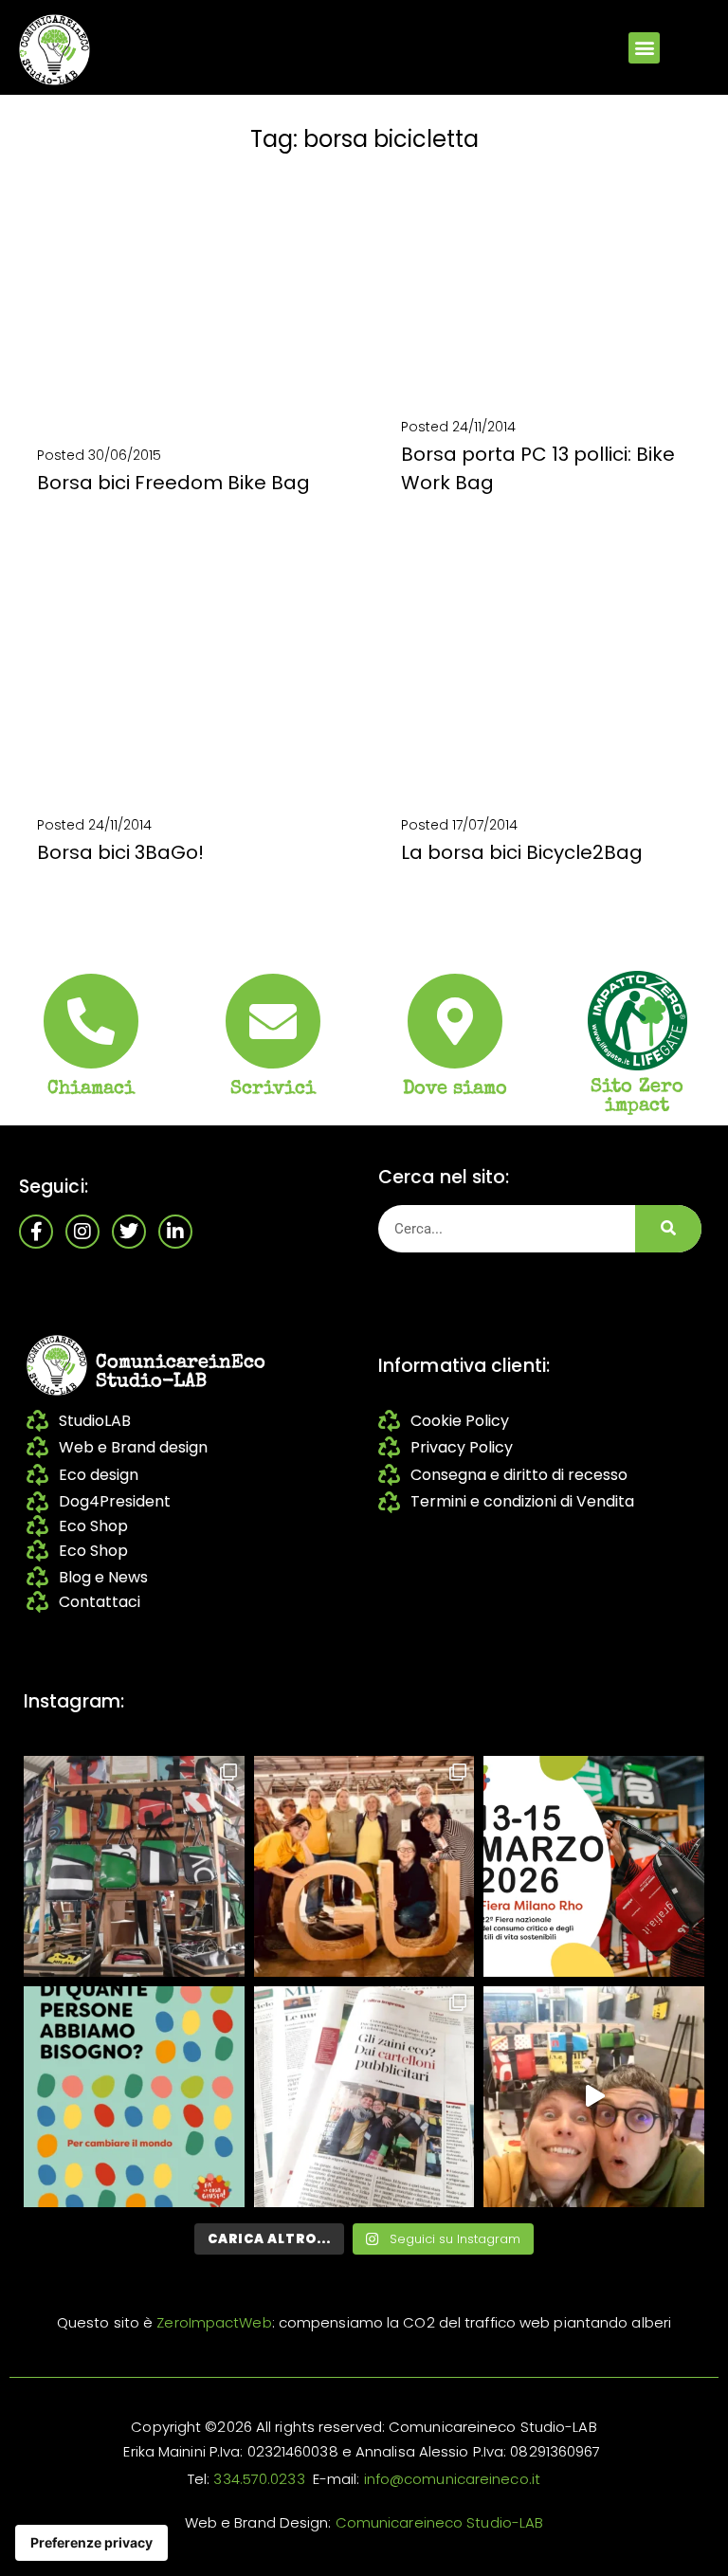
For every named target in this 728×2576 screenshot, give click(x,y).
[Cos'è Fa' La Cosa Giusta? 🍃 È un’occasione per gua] (364, 1866)
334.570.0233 (259, 2479)
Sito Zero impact (637, 1097)
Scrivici (273, 1089)
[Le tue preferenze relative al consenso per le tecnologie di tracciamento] (91, 2543)
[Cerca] (668, 1229)
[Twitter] (129, 1232)
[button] (644, 48)
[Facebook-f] (36, 1232)
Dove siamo (455, 1089)
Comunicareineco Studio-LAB (440, 2522)
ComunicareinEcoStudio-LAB (181, 1373)
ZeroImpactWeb (214, 2322)
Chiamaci (91, 1089)
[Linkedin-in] (175, 1232)
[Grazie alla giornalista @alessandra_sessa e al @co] (364, 2097)
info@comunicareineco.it (452, 2479)
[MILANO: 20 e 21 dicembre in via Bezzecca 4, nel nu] (594, 2097)
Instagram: (74, 1701)
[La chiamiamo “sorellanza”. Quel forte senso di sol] (594, 1866)
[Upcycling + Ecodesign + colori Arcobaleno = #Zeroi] (134, 1866)
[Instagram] (82, 1232)
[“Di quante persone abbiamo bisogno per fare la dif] (134, 2097)
